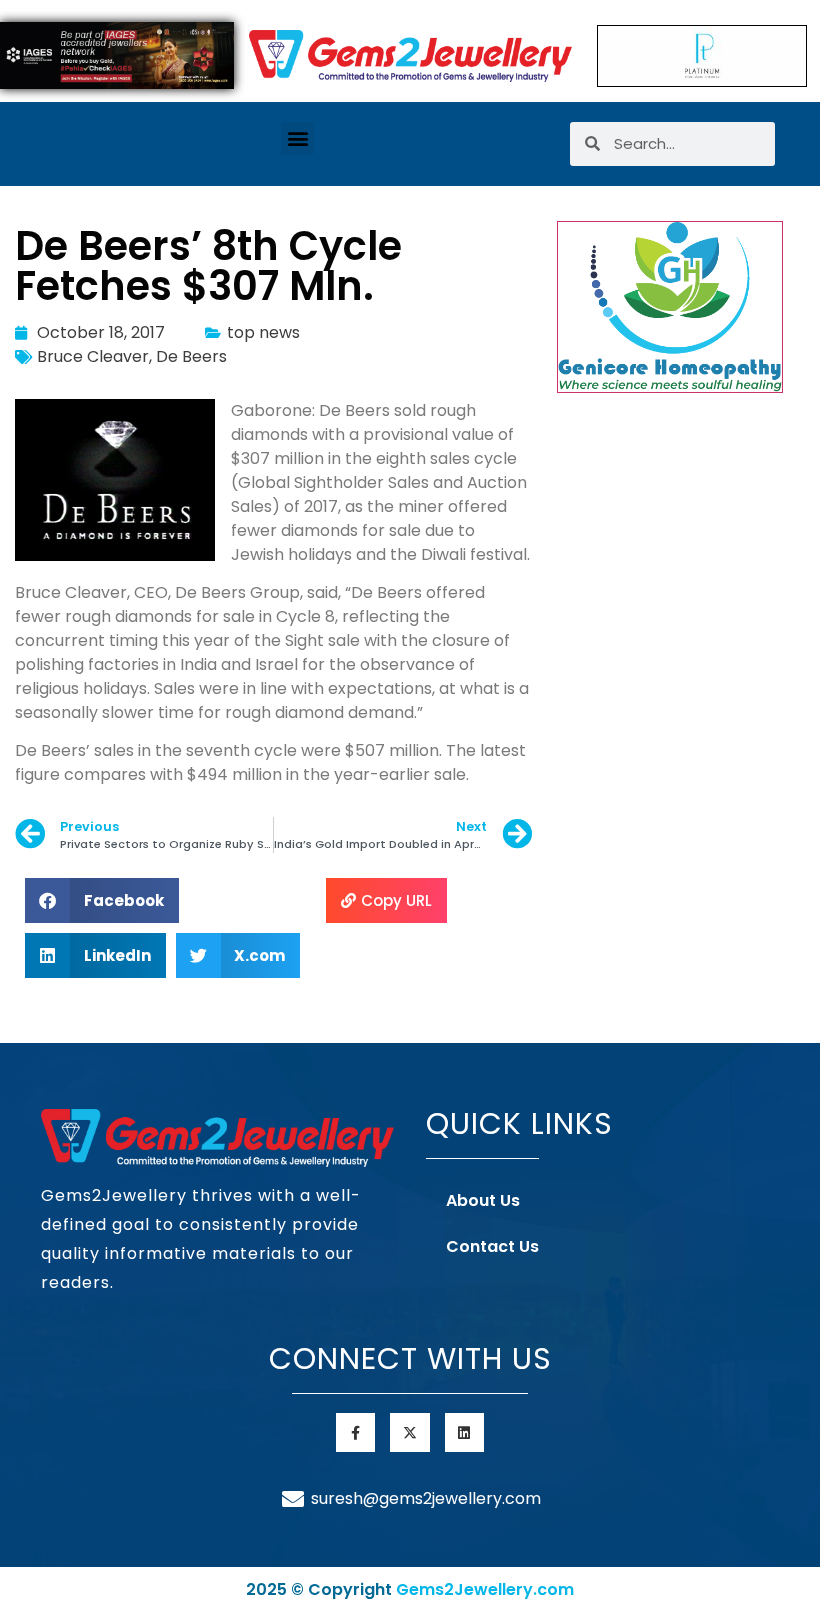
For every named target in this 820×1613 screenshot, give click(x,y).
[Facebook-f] (355, 1432)
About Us (483, 1200)
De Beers (191, 356)
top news (263, 332)
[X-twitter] (409, 1432)
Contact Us (492, 1246)
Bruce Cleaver (93, 356)
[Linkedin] (464, 1432)
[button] (297, 138)
